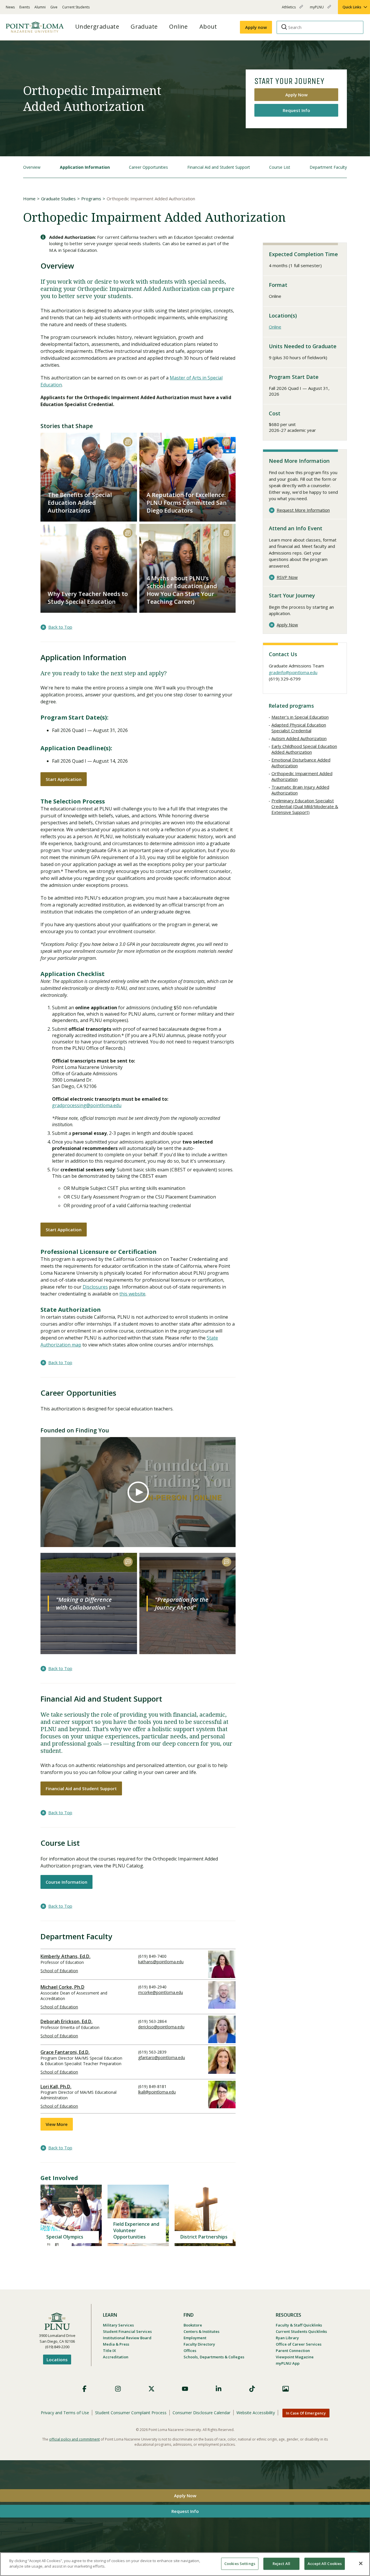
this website (132, 1294)
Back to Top (60, 627)
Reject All (281, 2564)
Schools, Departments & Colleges (214, 2357)
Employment (195, 2338)
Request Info (296, 110)
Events (25, 7)
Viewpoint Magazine (295, 2357)
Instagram (118, 2389)
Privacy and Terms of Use (65, 2413)
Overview (32, 167)
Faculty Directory (199, 2344)
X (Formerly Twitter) (151, 2389)
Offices (190, 2351)
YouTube (185, 2389)
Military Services (118, 2325)
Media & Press (116, 2344)
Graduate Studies (58, 199)
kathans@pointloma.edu (161, 1962)
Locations (57, 2360)
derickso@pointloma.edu (161, 2027)
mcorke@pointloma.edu (161, 1992)
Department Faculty (328, 167)
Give (54, 7)
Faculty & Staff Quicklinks (299, 2325)
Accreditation (116, 2357)
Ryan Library (287, 2338)
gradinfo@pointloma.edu (293, 672)
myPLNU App (288, 2363)
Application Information (85, 167)
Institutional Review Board (127, 2338)
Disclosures (95, 1287)
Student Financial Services (127, 2331)
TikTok (252, 2389)
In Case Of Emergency (306, 2413)
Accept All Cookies (325, 2564)
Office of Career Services (299, 2344)
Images (286, 2389)
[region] (185, 2564)
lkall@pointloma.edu (157, 2092)
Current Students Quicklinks (301, 2331)
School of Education (59, 1971)
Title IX (109, 2351)
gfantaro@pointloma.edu (162, 2057)
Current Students (76, 7)
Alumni (40, 7)
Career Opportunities (148, 167)
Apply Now (296, 95)
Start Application (64, 779)
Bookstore (193, 2325)
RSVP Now (287, 577)
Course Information (66, 1882)
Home (29, 199)
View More (57, 2124)
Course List (280, 167)
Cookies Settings (240, 2564)
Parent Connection (293, 2351)
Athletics (289, 9)
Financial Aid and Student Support (219, 167)
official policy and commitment (74, 2439)
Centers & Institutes (201, 2331)
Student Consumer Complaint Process (131, 2413)
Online (275, 327)
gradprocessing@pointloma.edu (87, 1105)
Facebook (84, 2389)
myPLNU (317, 9)
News (10, 7)
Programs (91, 199)
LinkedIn (219, 2389)
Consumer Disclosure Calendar (201, 2413)
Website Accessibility (256, 2413)
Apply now (256, 27)
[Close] (361, 2563)
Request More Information (303, 510)
